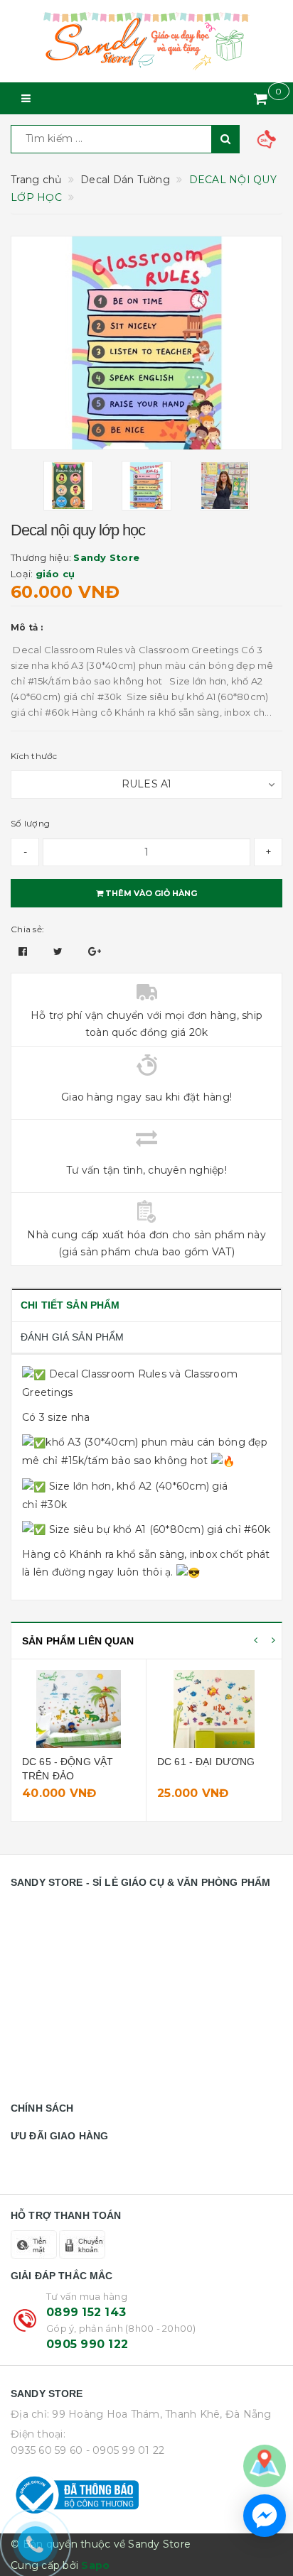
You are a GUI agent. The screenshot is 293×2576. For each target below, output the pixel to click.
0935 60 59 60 (47, 2450)
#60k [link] (257, 1529)
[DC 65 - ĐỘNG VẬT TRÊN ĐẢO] (79, 1709)
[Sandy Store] (146, 41)
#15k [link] (73, 1461)
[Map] (265, 2465)
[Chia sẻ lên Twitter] (60, 951)
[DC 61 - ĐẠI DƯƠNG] (214, 1709)
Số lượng (30, 823)
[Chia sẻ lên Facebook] (25, 951)
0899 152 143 (86, 2312)
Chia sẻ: (27, 929)
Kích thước (34, 756)
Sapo (95, 2565)
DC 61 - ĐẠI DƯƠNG (206, 1762)
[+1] (95, 951)
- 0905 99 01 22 (126, 2450)
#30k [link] (54, 1505)
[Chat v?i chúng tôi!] (265, 2516)
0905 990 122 (87, 2344)
